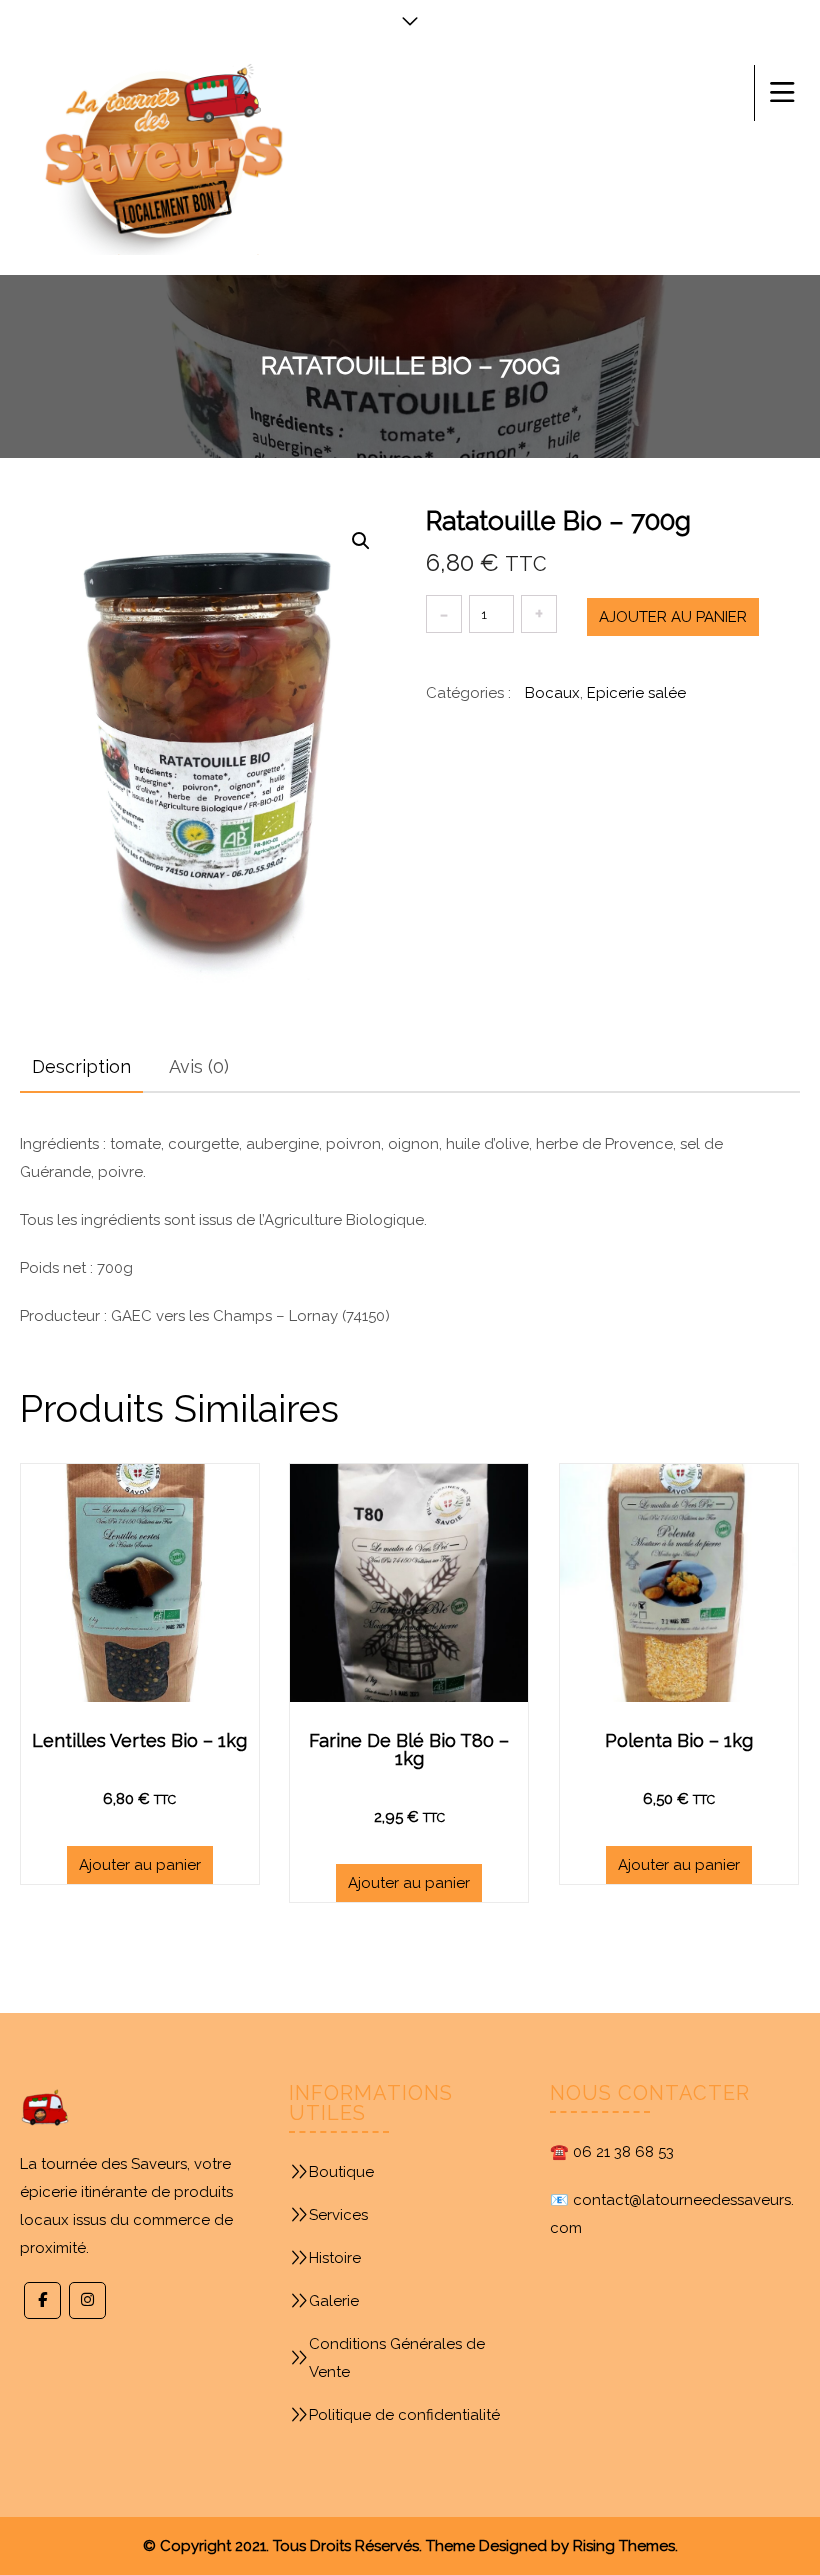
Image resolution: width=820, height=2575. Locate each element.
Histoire (335, 2258)
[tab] (81, 1067)
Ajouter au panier (673, 617)
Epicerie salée (636, 693)
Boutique (341, 2172)
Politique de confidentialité (404, 2415)
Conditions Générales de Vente (397, 2358)
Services (338, 2215)
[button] (361, 541)
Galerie (334, 2301)
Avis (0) (199, 1066)
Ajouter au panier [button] (140, 1865)
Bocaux (552, 693)
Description (81, 1066)
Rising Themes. (625, 2546)
